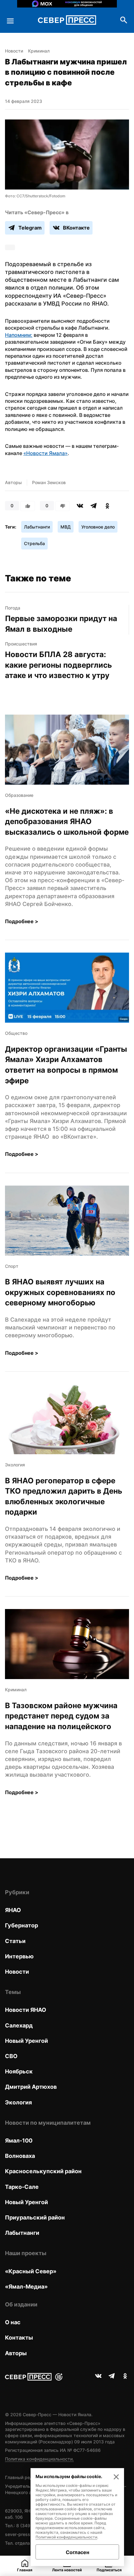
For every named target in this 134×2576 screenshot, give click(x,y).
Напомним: (19, 335)
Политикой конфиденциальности (66, 2537)
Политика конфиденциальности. (39, 2459)
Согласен (77, 2552)
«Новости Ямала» (45, 453)
